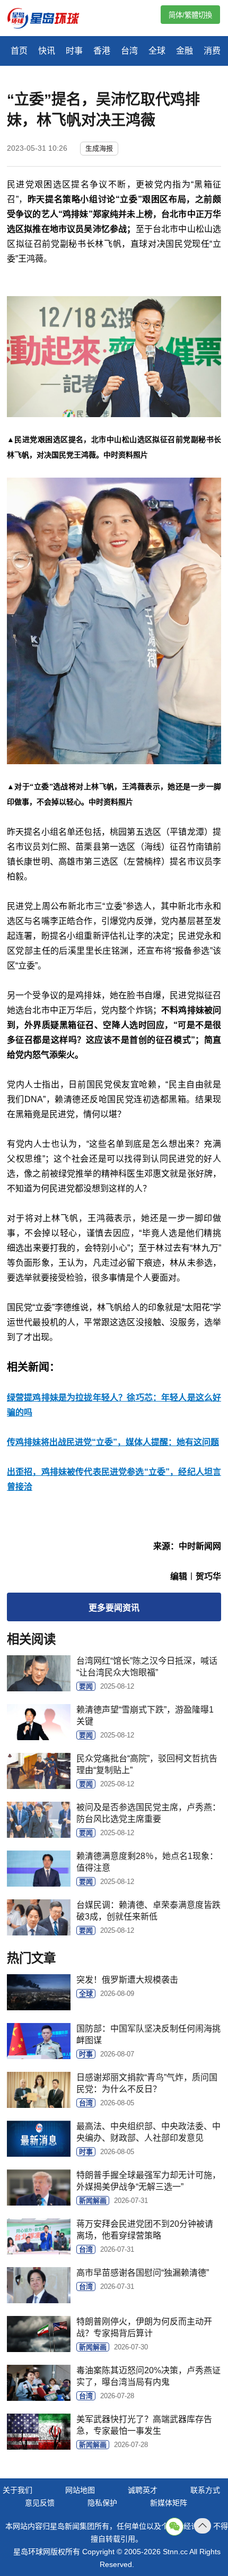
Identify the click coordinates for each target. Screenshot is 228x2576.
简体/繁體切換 (190, 15)
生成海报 (99, 148)
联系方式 (205, 2490)
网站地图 (80, 2490)
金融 (185, 51)
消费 (212, 51)
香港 (102, 51)
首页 (19, 51)
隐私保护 (102, 2503)
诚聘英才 (143, 2490)
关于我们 (17, 2490)
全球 (157, 51)
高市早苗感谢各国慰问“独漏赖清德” (143, 2273)
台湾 (129, 51)
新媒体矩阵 (169, 2503)
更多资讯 (114, 1608)
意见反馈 (40, 2503)
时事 (74, 51)
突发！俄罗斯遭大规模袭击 (127, 1980)
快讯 (47, 51)
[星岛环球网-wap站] (50, 19)
